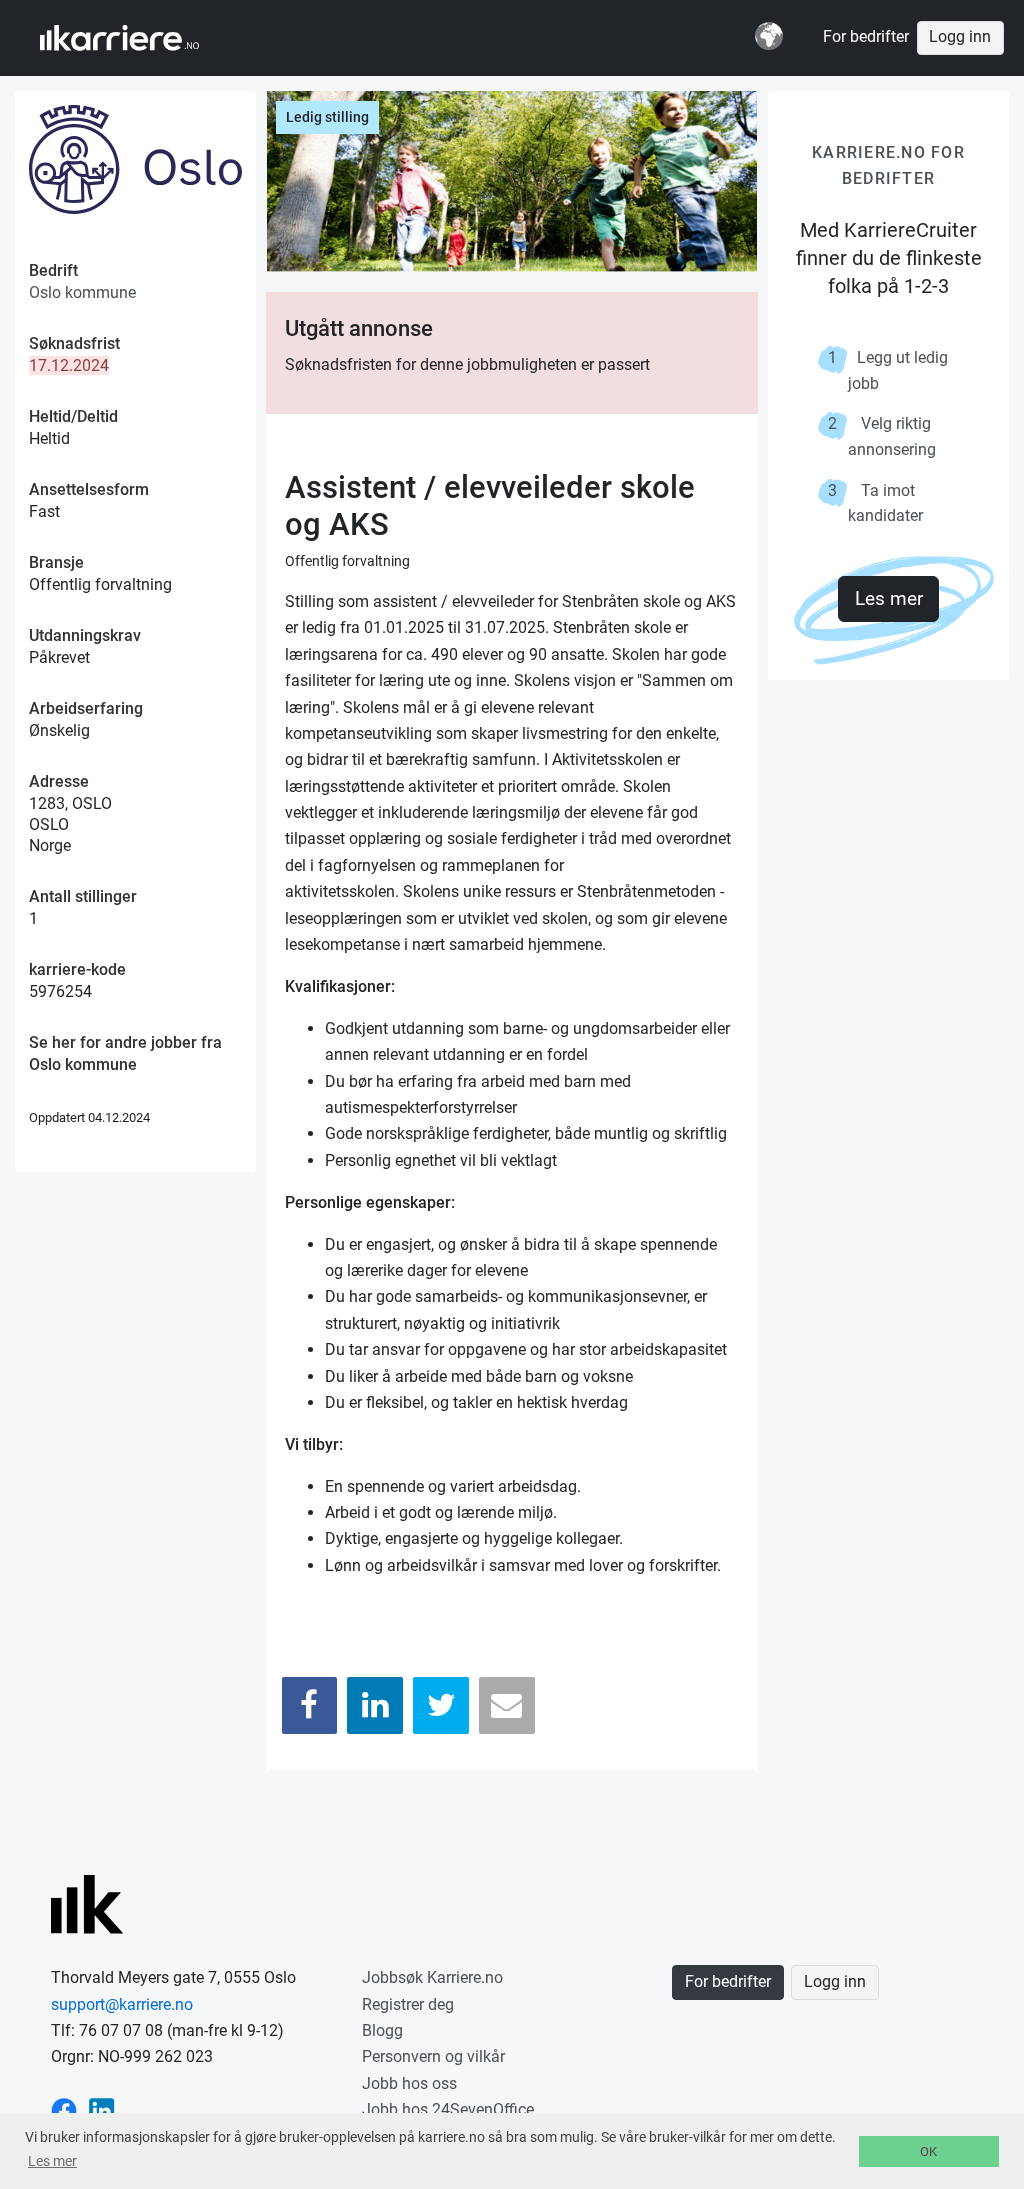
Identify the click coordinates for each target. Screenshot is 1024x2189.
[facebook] (64, 2109)
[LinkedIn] (375, 1705)
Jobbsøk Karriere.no (432, 1977)
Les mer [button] (52, 2161)
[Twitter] (441, 1705)
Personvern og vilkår (433, 2056)
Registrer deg (408, 2004)
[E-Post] (507, 1705)
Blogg (382, 2030)
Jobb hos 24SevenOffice (448, 2109)
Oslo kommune (82, 292)
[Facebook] (310, 1705)
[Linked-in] (102, 2109)
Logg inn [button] (960, 37)
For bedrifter (866, 37)
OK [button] (928, 2151)
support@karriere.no (122, 2004)
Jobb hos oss (409, 2083)
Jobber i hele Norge (138, 38)
